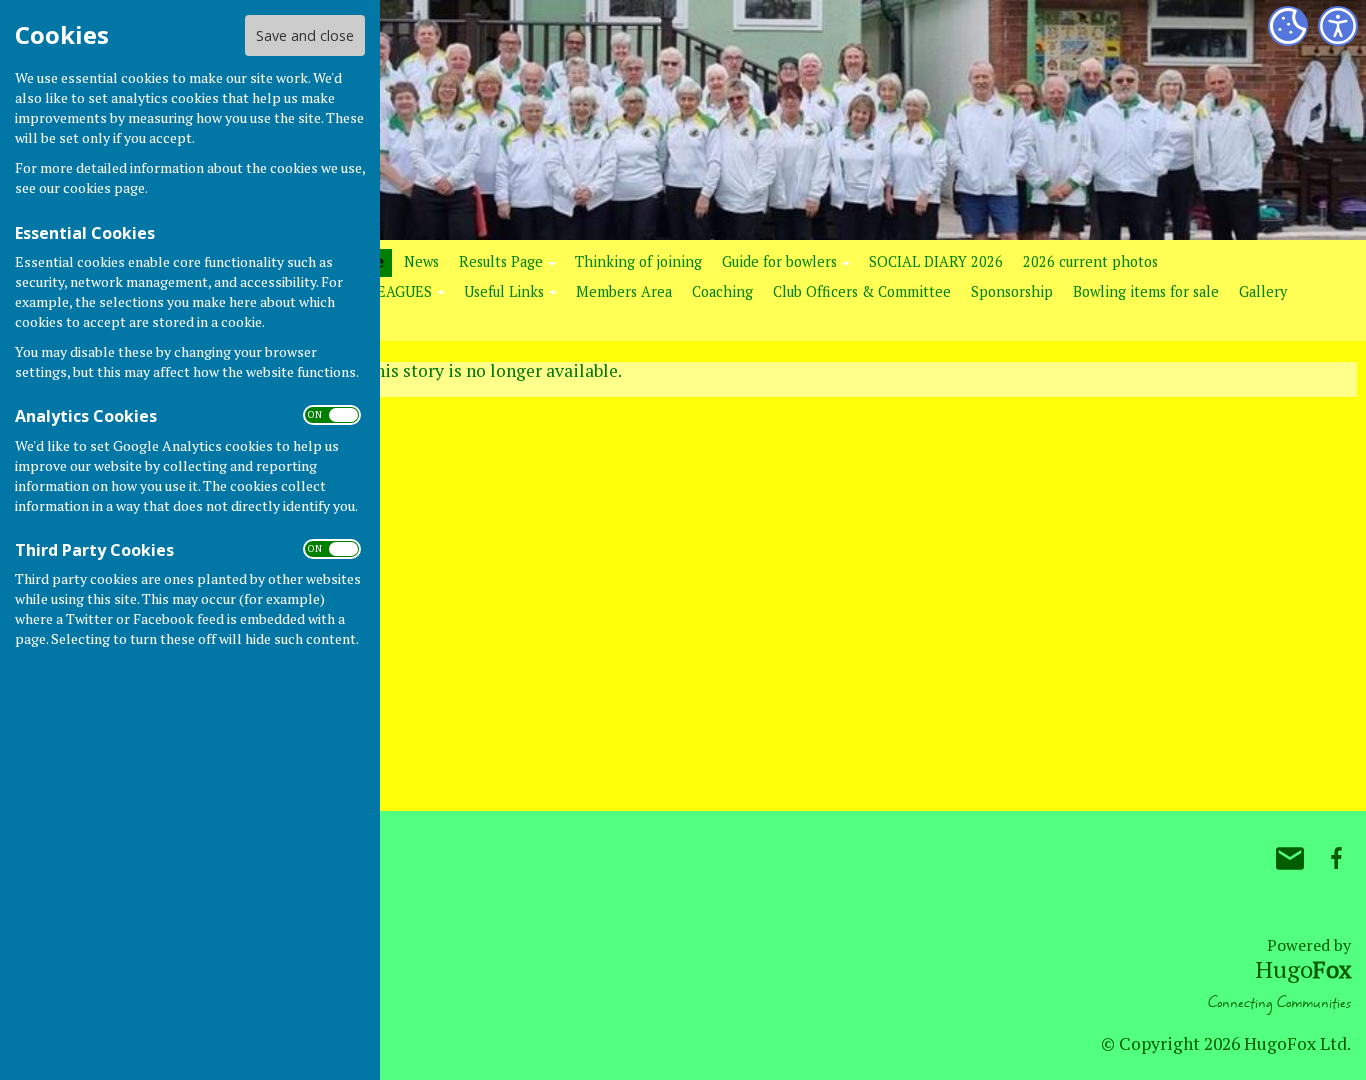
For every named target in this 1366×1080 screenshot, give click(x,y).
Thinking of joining (638, 261)
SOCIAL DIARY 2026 (936, 261)
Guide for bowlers (779, 261)
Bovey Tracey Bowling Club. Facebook (1336, 858)
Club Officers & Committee (862, 291)
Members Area (624, 291)
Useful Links (504, 291)
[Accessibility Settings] (1338, 26)
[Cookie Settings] (1288, 26)
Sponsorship (1012, 291)
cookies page (104, 187)
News (421, 261)
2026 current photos (1090, 261)
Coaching (722, 291)
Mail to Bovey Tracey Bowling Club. (1290, 858)
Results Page (501, 261)
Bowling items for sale (1146, 291)
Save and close (305, 35)
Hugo (1303, 969)
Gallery (1263, 291)
